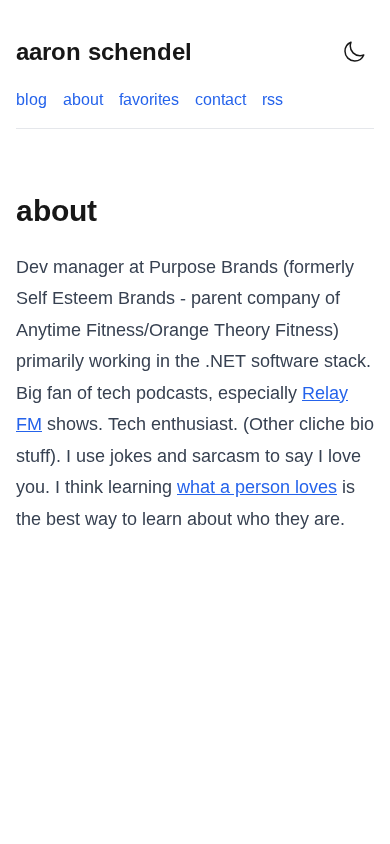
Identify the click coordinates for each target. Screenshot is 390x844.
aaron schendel (104, 51)
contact (220, 99)
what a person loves (257, 487)
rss (272, 99)
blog (31, 99)
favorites (149, 99)
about (83, 99)
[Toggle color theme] (354, 52)
